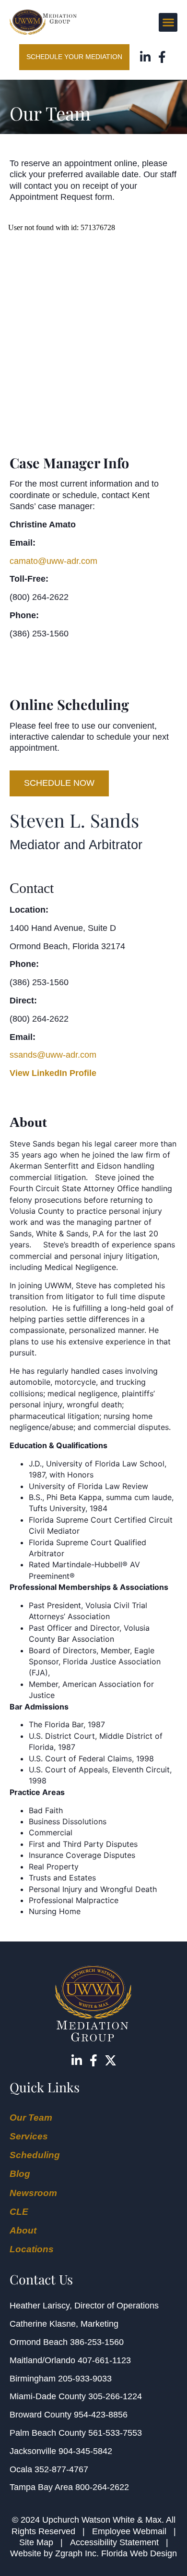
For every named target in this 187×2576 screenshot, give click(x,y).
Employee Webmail (129, 2531)
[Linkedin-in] (145, 57)
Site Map (36, 2542)
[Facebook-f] (162, 57)
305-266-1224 (115, 2396)
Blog (20, 2174)
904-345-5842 (85, 2451)
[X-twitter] (111, 2060)
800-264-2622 (102, 2487)
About (23, 2230)
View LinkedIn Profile (53, 1073)
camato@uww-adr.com (53, 561)
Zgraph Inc (76, 2553)
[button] (168, 22)
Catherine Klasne (43, 2324)
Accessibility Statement (114, 2542)
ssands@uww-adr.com (53, 1055)
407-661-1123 (104, 2360)
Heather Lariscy (40, 2306)
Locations (32, 2249)
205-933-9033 (85, 2379)
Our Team (31, 2118)
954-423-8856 (101, 2415)
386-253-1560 (97, 2342)
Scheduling (35, 2155)
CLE (19, 2212)
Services (29, 2136)
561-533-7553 (115, 2433)
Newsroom (33, 2193)
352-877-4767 (61, 2469)
